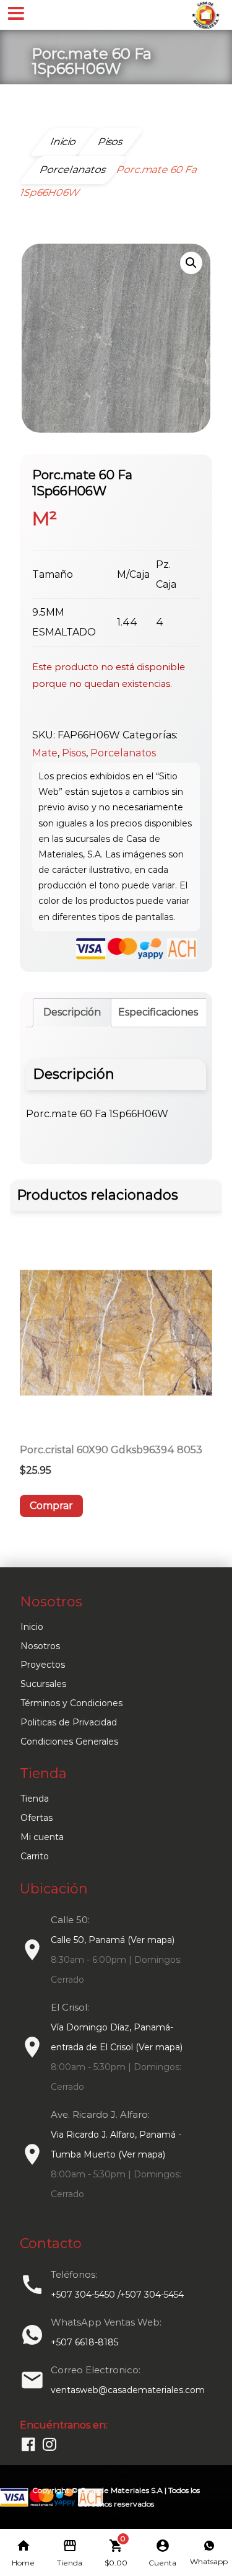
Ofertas (37, 1818)
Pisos (74, 753)
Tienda (35, 1799)
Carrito (35, 1856)
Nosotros (40, 1646)
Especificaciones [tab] (158, 1012)
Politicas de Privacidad (69, 1722)
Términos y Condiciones (71, 1703)
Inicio (32, 1627)
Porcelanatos (123, 753)
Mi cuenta (42, 1837)
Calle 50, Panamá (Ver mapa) (113, 1940)
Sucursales (43, 1684)
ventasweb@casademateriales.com (128, 2390)
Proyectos (43, 1665)
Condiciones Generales (69, 1742)
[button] (191, 263)
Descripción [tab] (72, 1012)
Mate (45, 753)
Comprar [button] (51, 1506)
